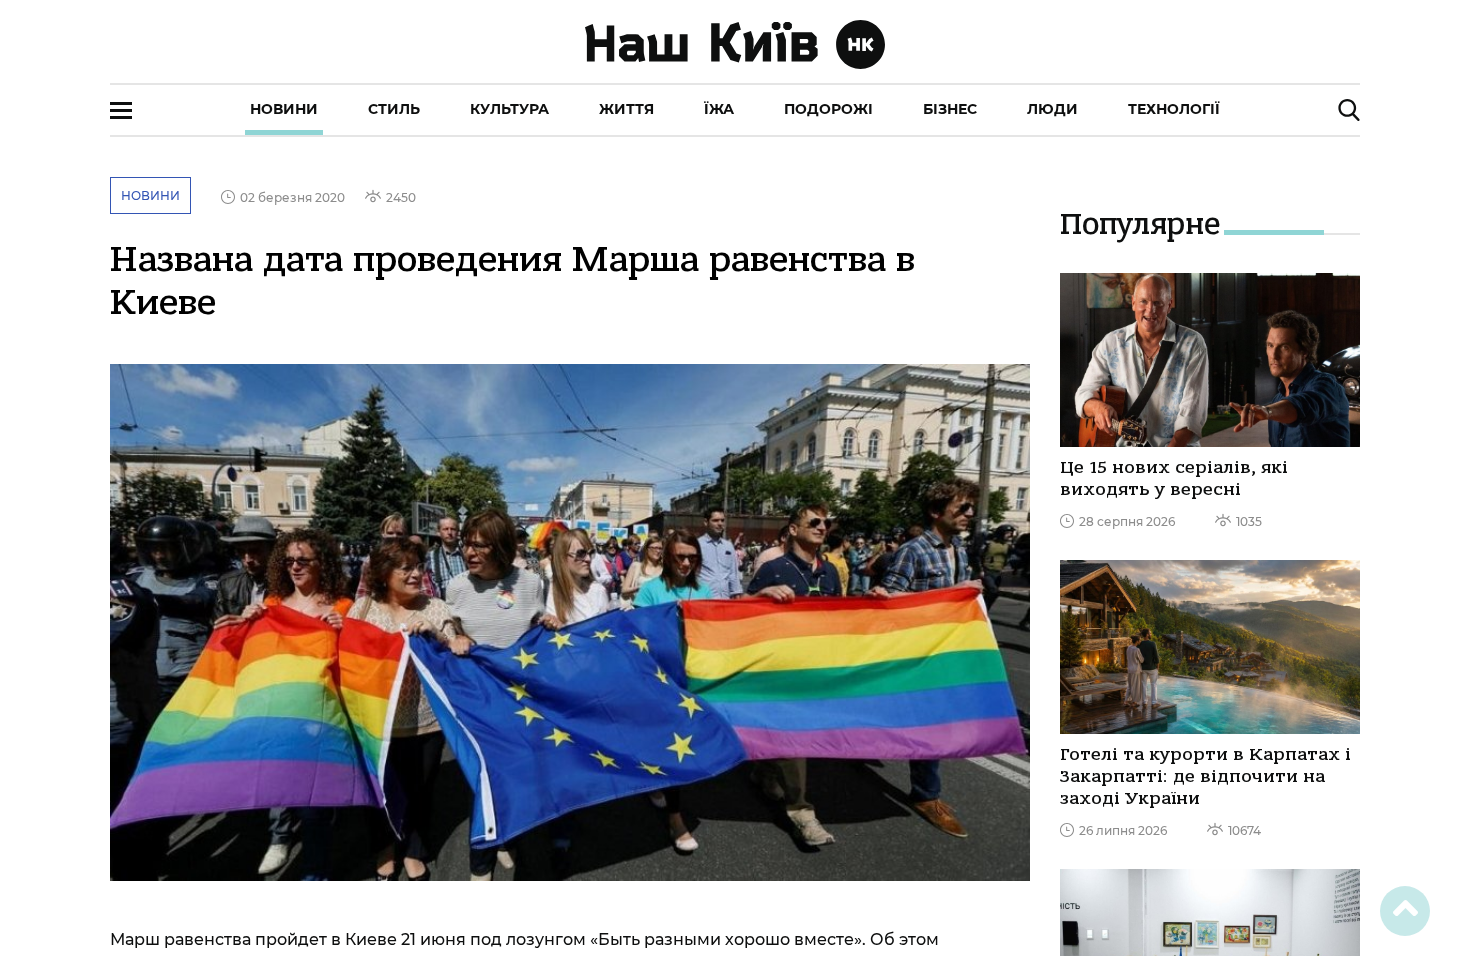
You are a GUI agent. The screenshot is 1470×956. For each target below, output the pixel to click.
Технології (1174, 109)
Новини (284, 109)
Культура (509, 109)
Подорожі (828, 109)
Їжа (719, 109)
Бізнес (950, 109)
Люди (1052, 109)
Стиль (394, 109)
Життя (626, 109)
